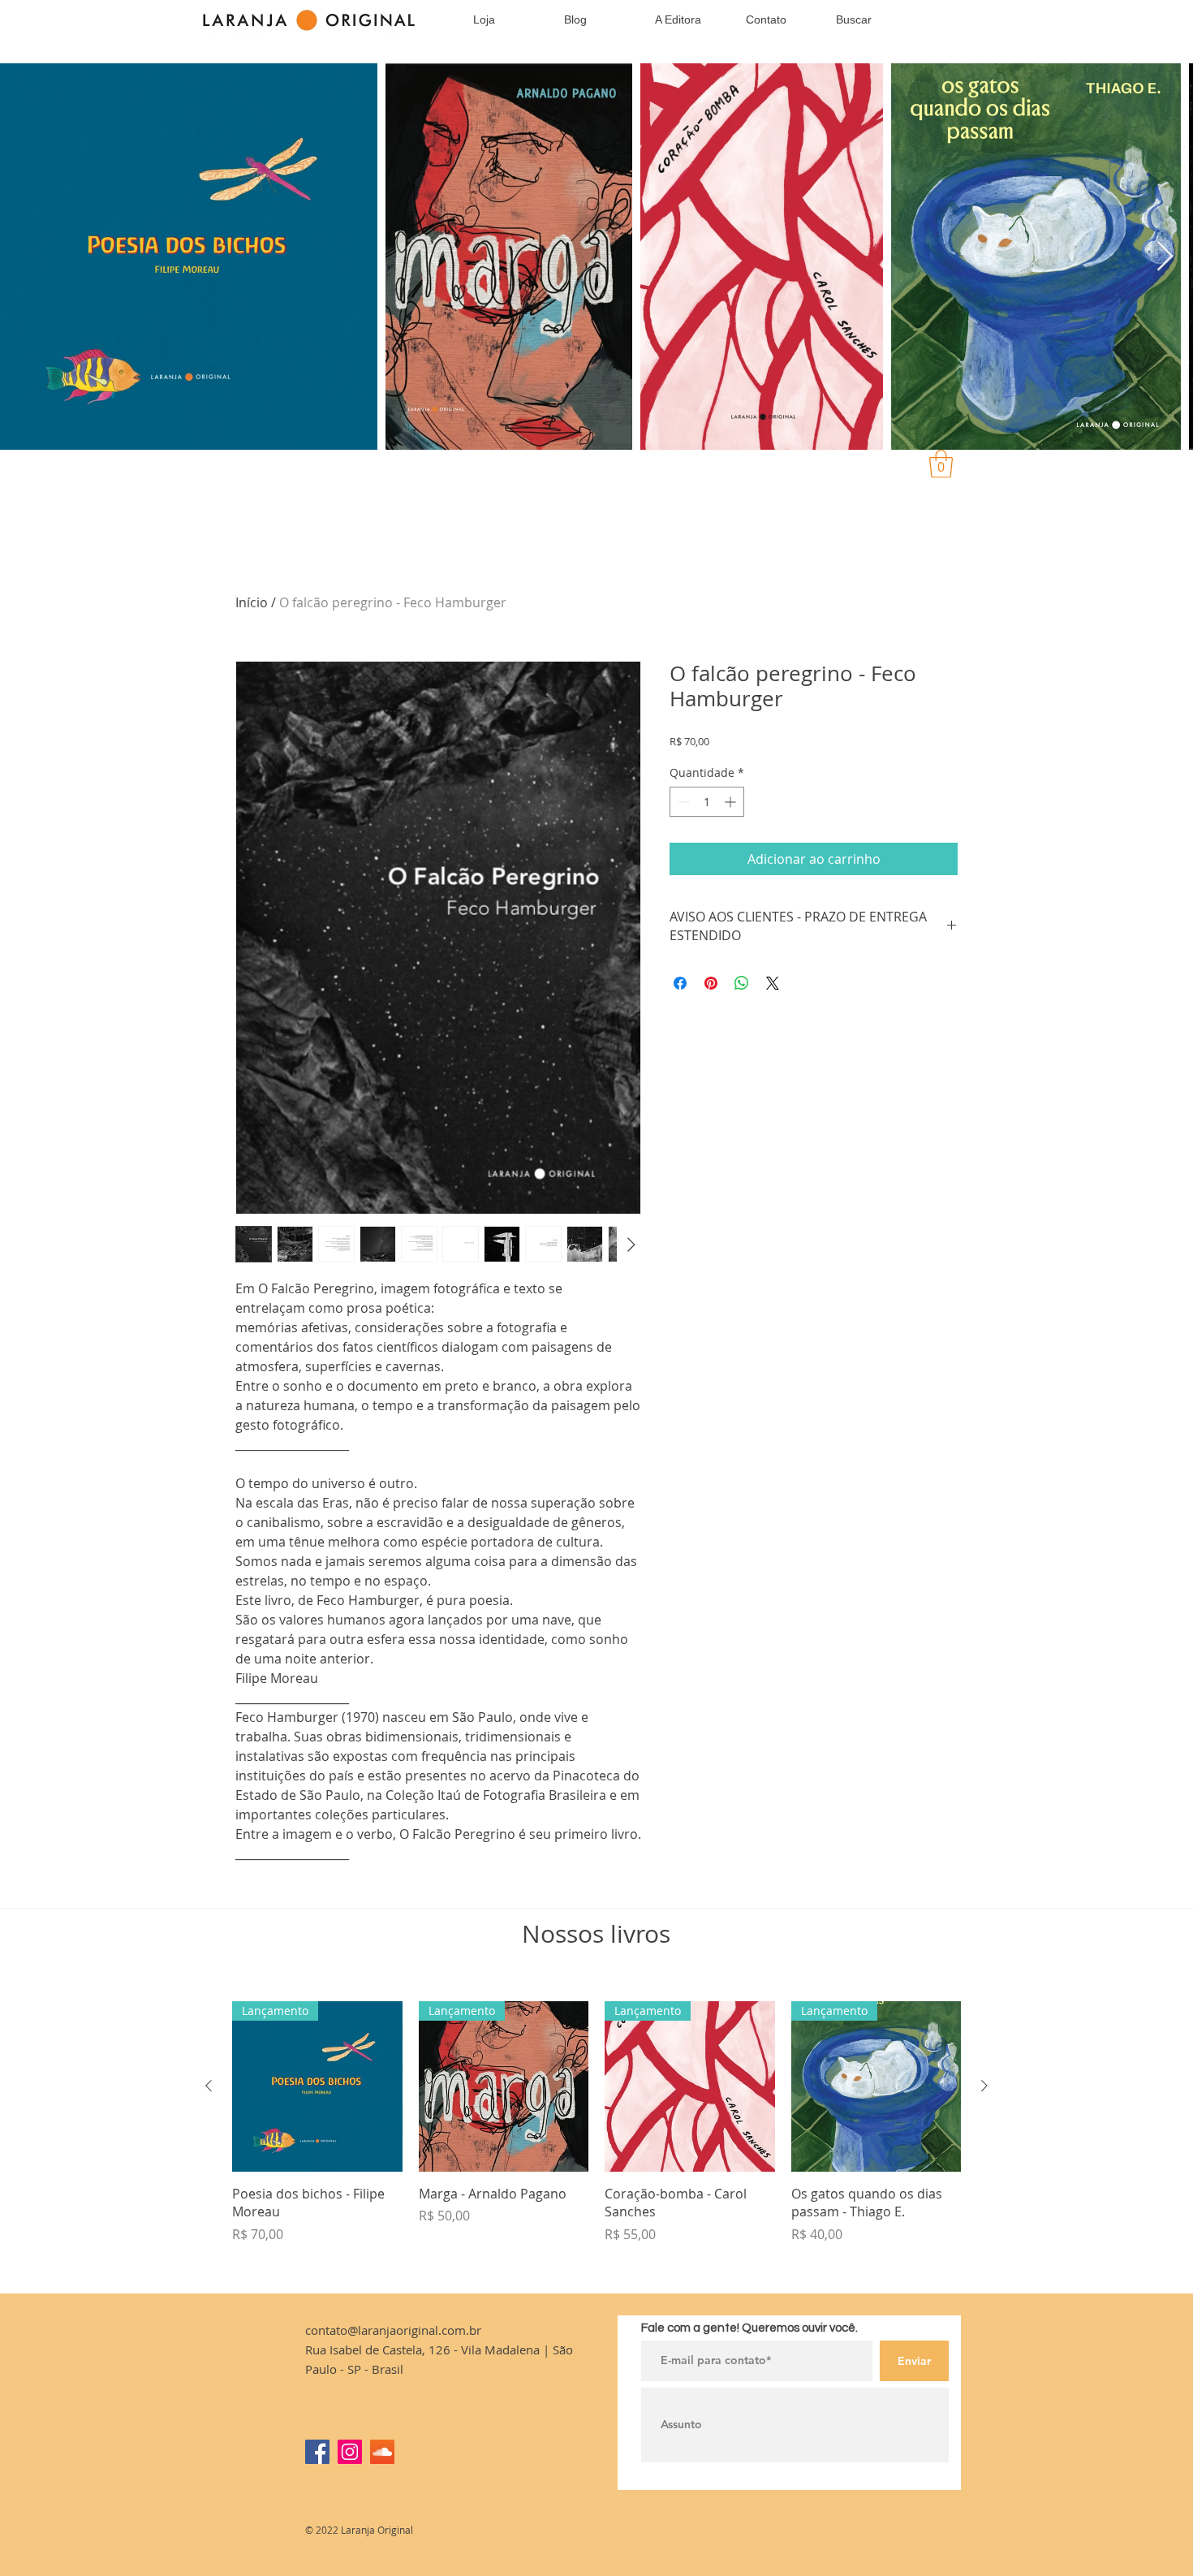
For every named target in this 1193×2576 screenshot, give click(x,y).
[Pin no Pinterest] (711, 983)
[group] (596, 2140)
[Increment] (732, 802)
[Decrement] (682, 802)
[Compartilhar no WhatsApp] (742, 983)
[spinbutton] (707, 802)
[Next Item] (1165, 257)
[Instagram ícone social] (350, 2452)
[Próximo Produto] (984, 2086)
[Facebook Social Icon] (317, 2452)
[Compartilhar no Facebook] (680, 983)
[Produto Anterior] (209, 2086)
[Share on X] (773, 983)
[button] (941, 464)
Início (252, 602)
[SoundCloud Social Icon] (382, 2452)
